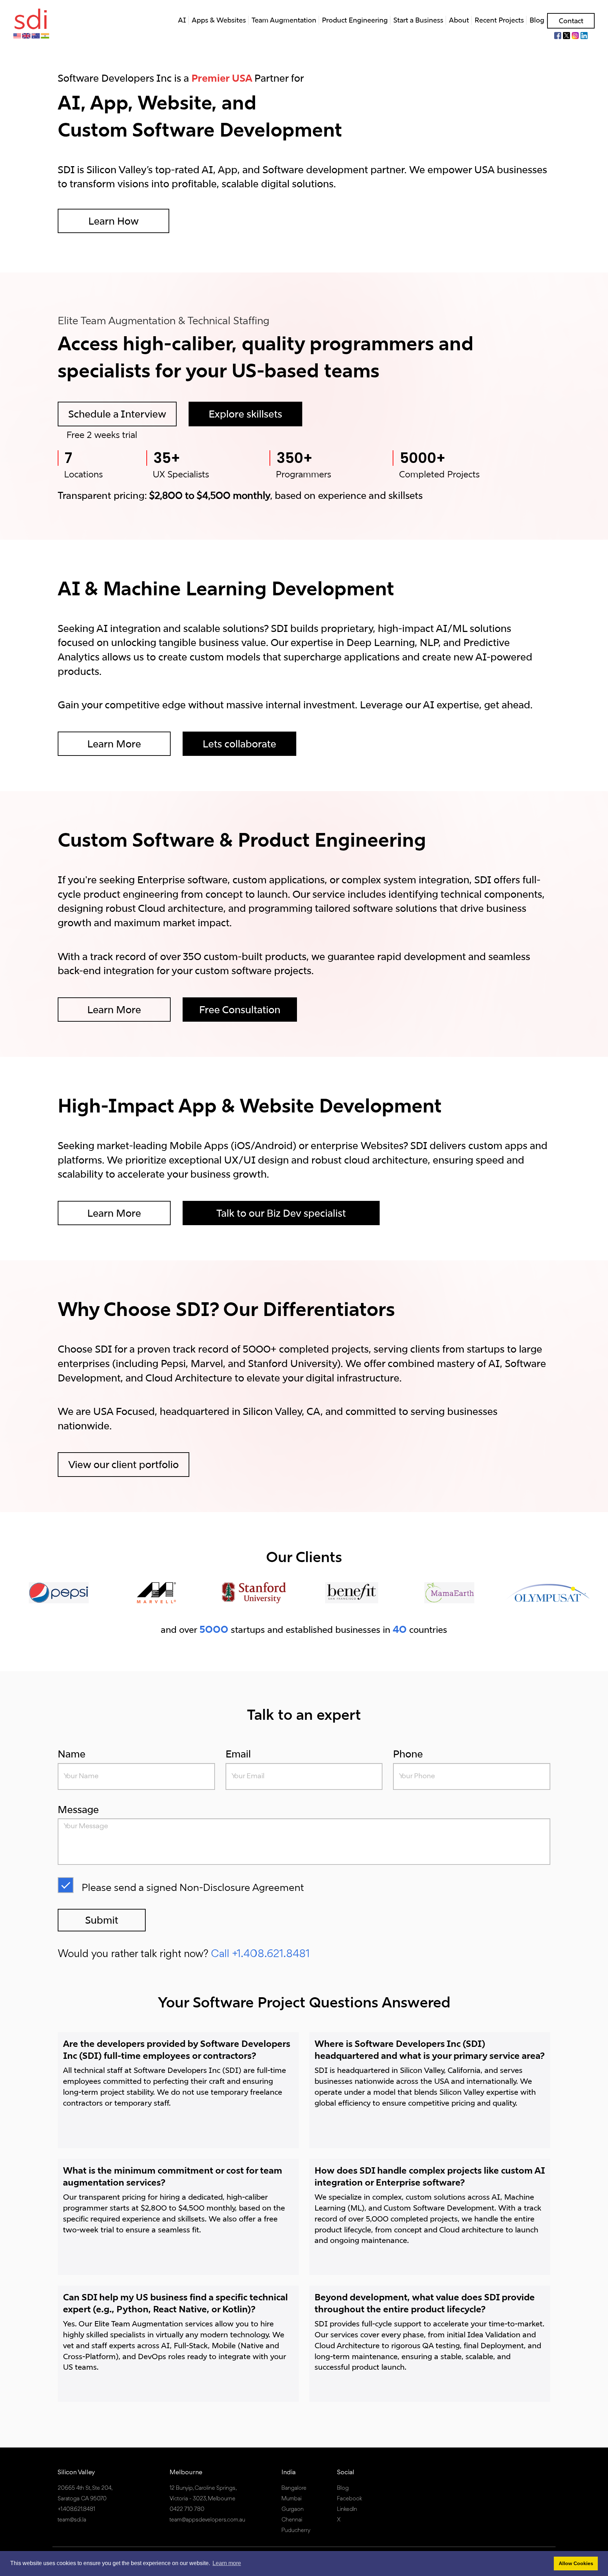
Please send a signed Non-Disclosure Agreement (193, 1887)
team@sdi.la (72, 2520)
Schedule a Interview (117, 414)
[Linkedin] (584, 35)
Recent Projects (499, 20)
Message (78, 1809)
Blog (537, 20)
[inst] (575, 35)
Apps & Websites (219, 20)
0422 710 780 (187, 2509)
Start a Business (418, 20)
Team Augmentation (284, 20)
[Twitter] (566, 35)
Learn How (113, 221)
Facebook (350, 2499)
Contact (571, 21)
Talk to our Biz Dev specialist (281, 1213)
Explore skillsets (245, 414)
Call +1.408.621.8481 (260, 1954)
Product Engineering (355, 20)
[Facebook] (558, 35)
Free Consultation (240, 1010)
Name (72, 1754)
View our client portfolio (123, 1464)
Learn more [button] (227, 2563)
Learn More (114, 744)
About (459, 20)
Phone (408, 1754)
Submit (102, 1920)
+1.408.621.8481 (76, 2509)
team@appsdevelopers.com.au (207, 2520)
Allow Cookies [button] (576, 2563)
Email (238, 1754)
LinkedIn (347, 2509)
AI (182, 20)
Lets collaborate (239, 744)
